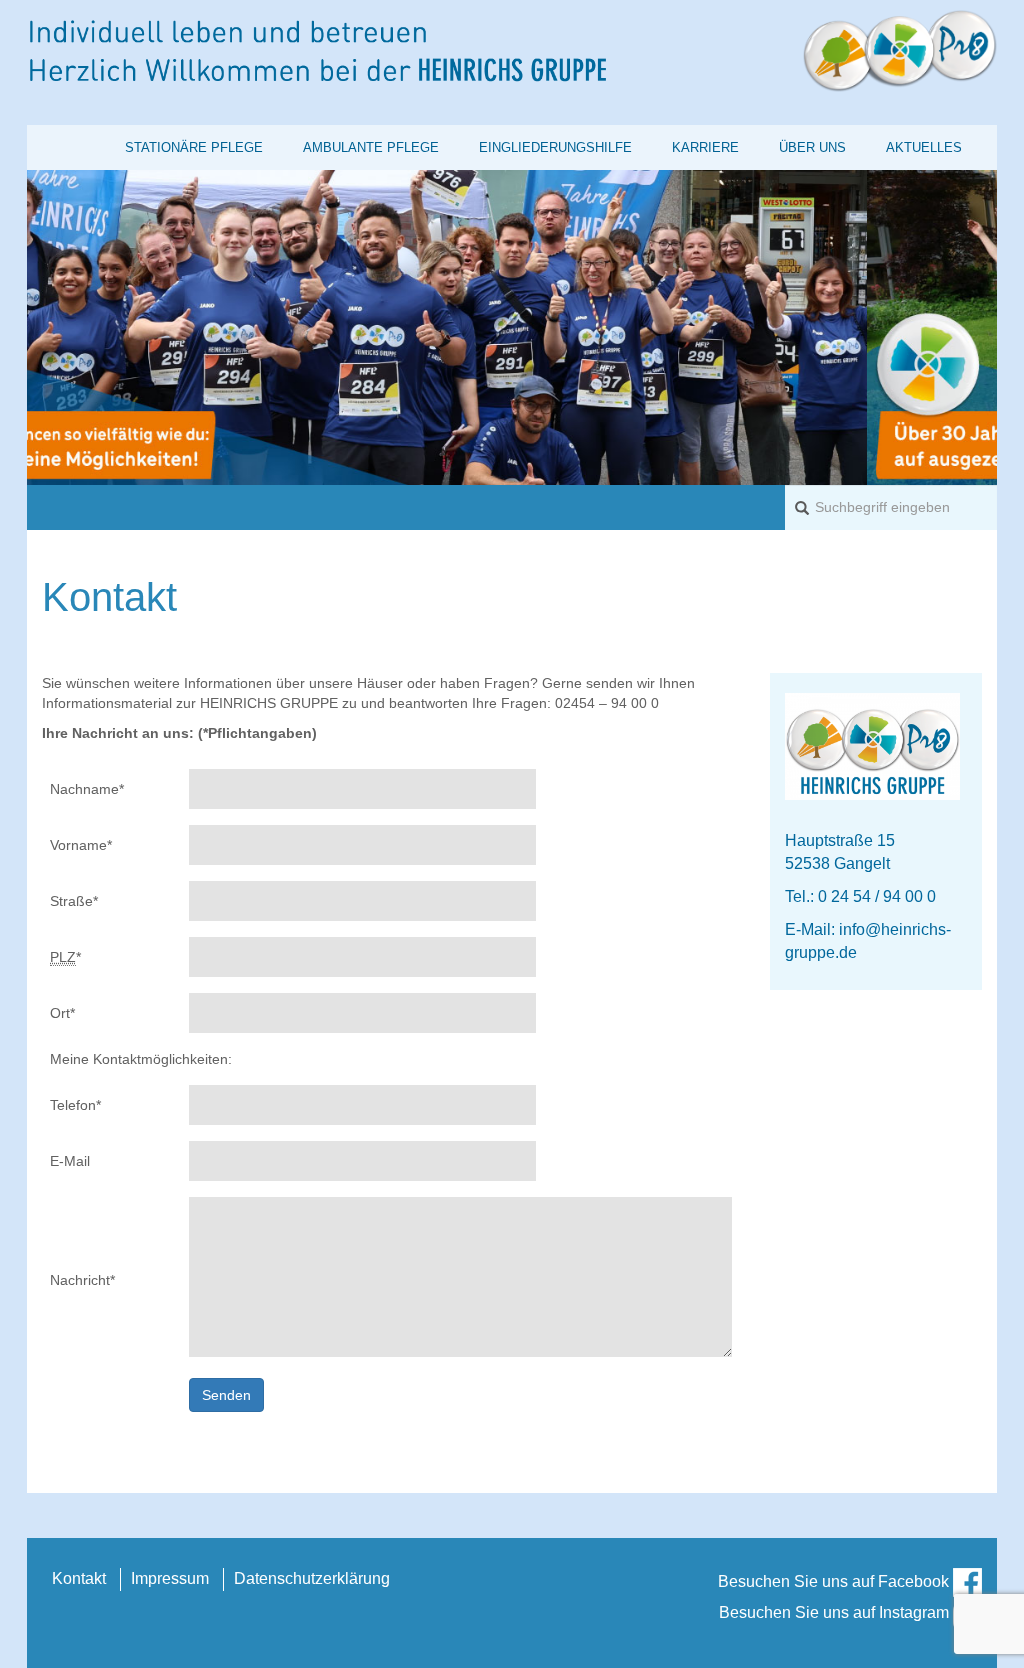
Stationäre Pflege (194, 147)
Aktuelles (924, 147)
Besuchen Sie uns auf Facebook (835, 1581)
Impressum (170, 1578)
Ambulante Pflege (371, 147)
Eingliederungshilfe (555, 147)
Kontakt (79, 1578)
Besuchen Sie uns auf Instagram (836, 1612)
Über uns (812, 147)
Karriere (705, 147)
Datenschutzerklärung (312, 1578)
